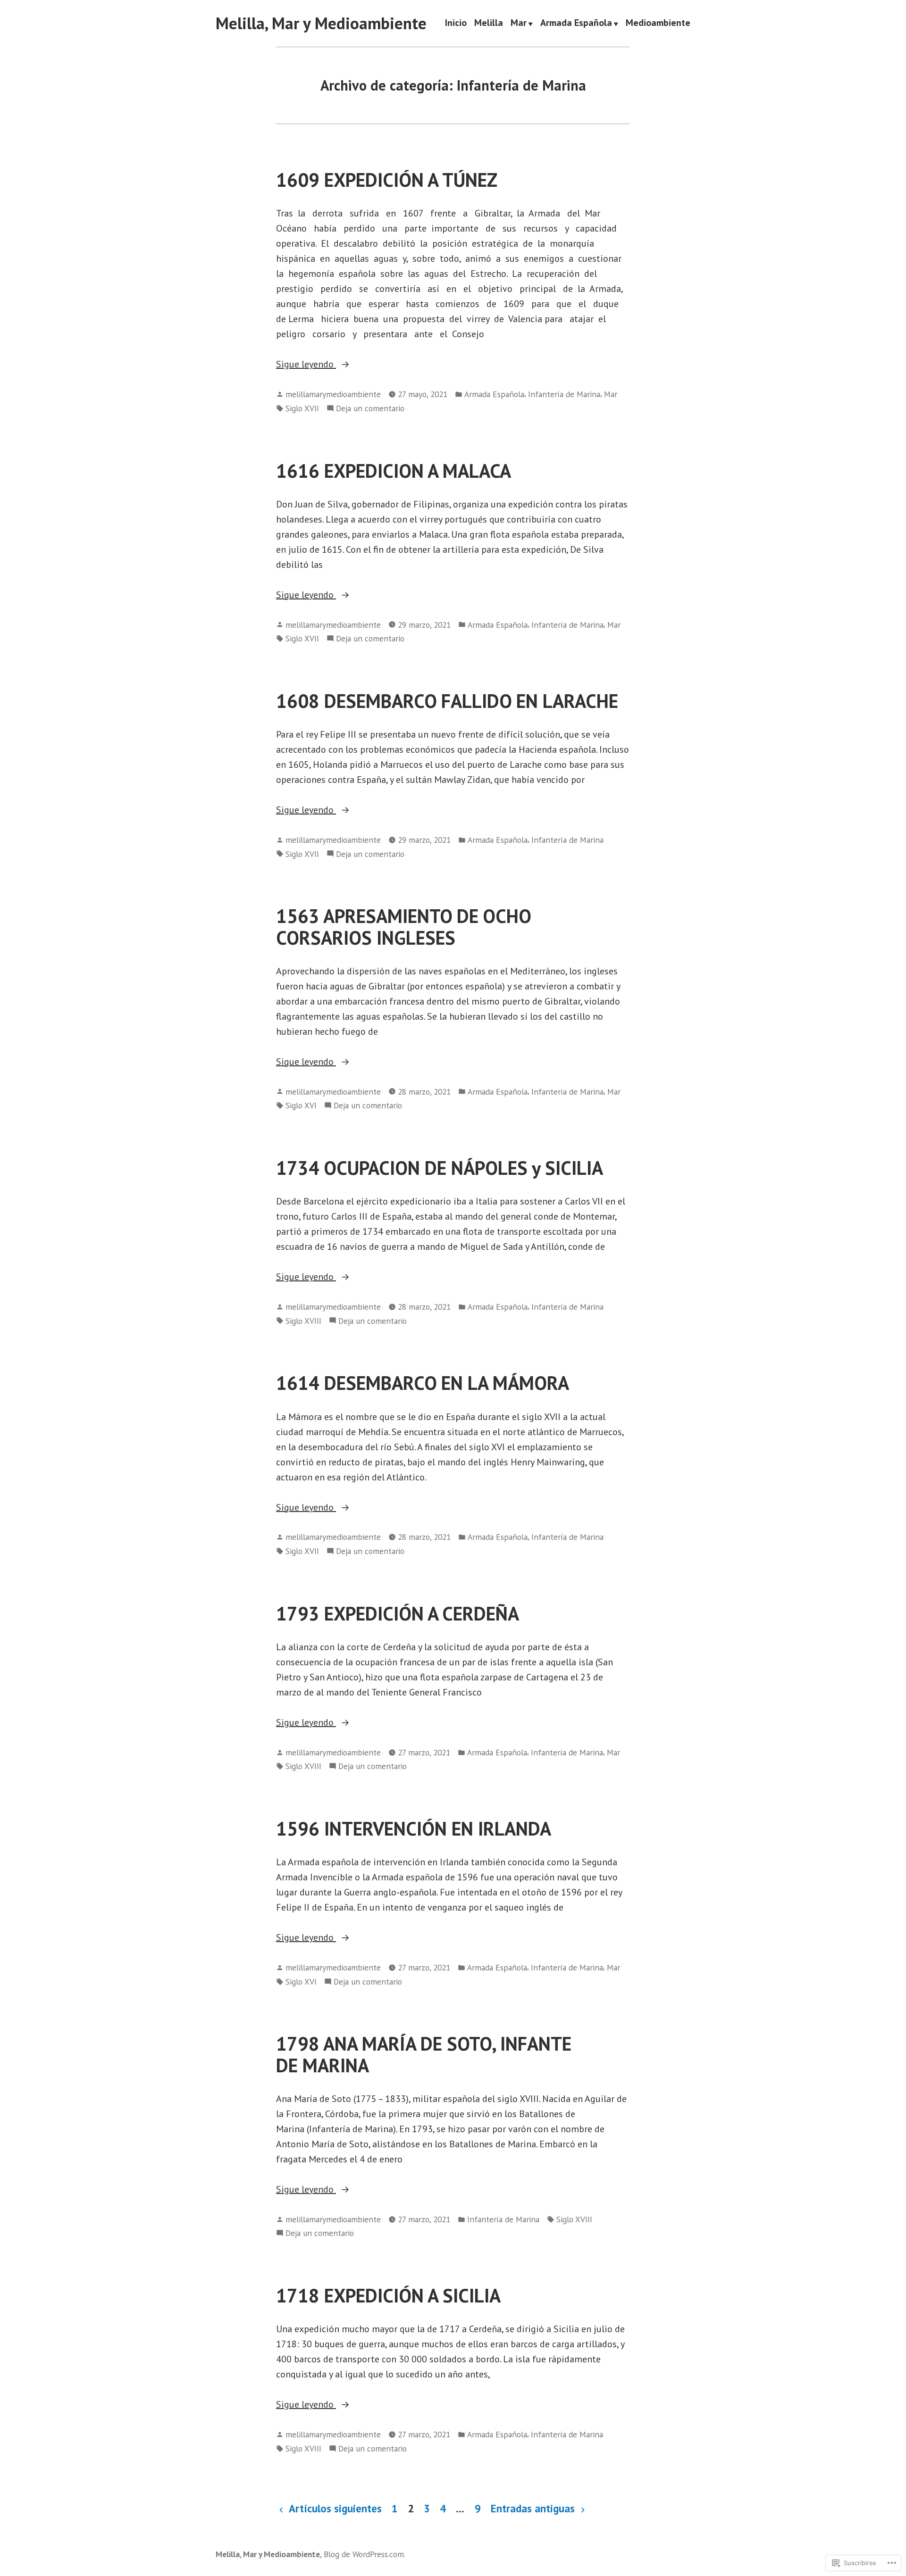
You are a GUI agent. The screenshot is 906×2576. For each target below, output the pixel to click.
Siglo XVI (301, 1105)
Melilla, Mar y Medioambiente (321, 23)
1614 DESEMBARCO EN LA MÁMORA (423, 1383)
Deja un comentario (370, 409)
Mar (519, 24)
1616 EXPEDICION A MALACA (394, 471)
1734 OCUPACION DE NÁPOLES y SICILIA (440, 1168)
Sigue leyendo (306, 365)
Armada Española (576, 24)
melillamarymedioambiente (333, 394)
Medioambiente (658, 24)
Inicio (456, 24)
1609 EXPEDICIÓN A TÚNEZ (387, 180)
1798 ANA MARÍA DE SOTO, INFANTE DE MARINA (424, 2054)
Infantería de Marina (564, 394)
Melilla (489, 24)
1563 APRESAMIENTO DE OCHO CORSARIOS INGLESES (403, 927)
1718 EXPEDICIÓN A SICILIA (388, 2295)
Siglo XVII (302, 408)
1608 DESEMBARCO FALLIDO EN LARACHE (447, 701)
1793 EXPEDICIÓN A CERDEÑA (398, 1613)
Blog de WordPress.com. (365, 2554)
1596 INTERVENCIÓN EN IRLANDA (414, 1828)
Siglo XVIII (303, 1321)
